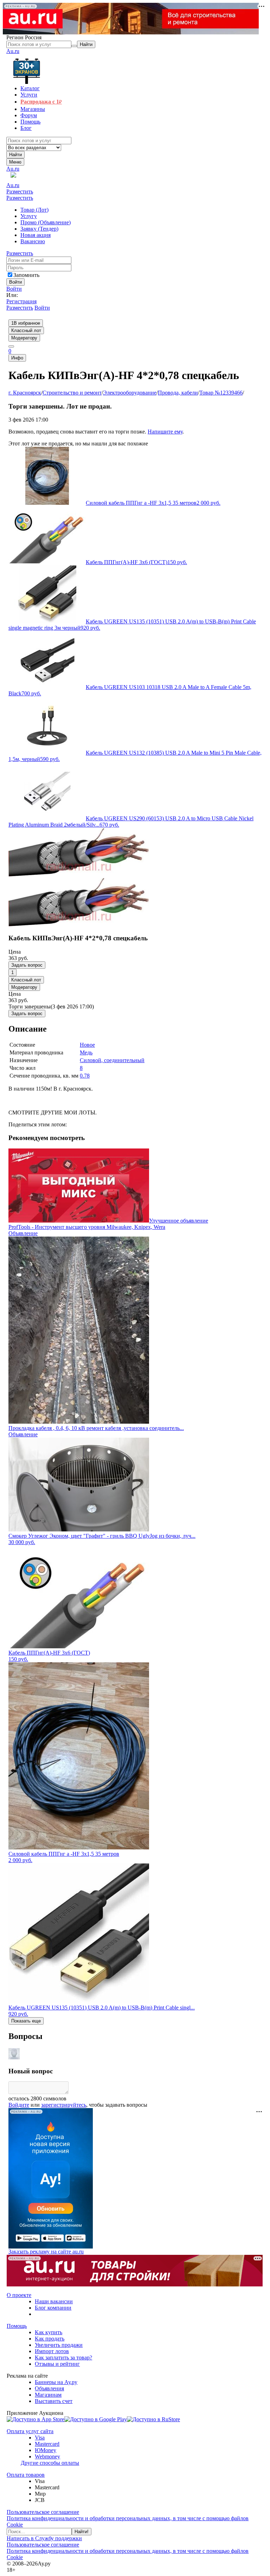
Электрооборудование (130, 393)
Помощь (17, 2326)
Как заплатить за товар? (63, 2358)
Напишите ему (165, 432)
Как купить (49, 2332)
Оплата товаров (26, 2475)
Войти (14, 289)
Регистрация (21, 301)
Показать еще (26, 2021)
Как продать (50, 2339)
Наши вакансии (54, 2301)
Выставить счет (54, 2401)
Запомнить (26, 275)
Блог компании (53, 2308)
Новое (87, 1045)
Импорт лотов (52, 2351)
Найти (15, 155)
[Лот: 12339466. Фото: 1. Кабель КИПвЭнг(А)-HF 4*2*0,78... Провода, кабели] (79, 875)
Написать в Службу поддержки (44, 2538)
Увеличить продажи (59, 2345)
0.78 (85, 1076)
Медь (86, 1052)
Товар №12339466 (221, 393)
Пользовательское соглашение (43, 2512)
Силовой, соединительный (112, 1060)
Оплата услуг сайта (30, 2431)
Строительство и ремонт (72, 393)
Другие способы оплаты (50, 2463)
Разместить (20, 191)
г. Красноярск (25, 393)
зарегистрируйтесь (64, 2105)
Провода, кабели (178, 393)
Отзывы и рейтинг (57, 2364)
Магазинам (48, 2395)
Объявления (49, 2388)
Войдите (19, 2105)
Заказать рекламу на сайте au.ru (46, 2251)
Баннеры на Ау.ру (56, 2382)
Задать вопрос (27, 965)
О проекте (19, 2295)
